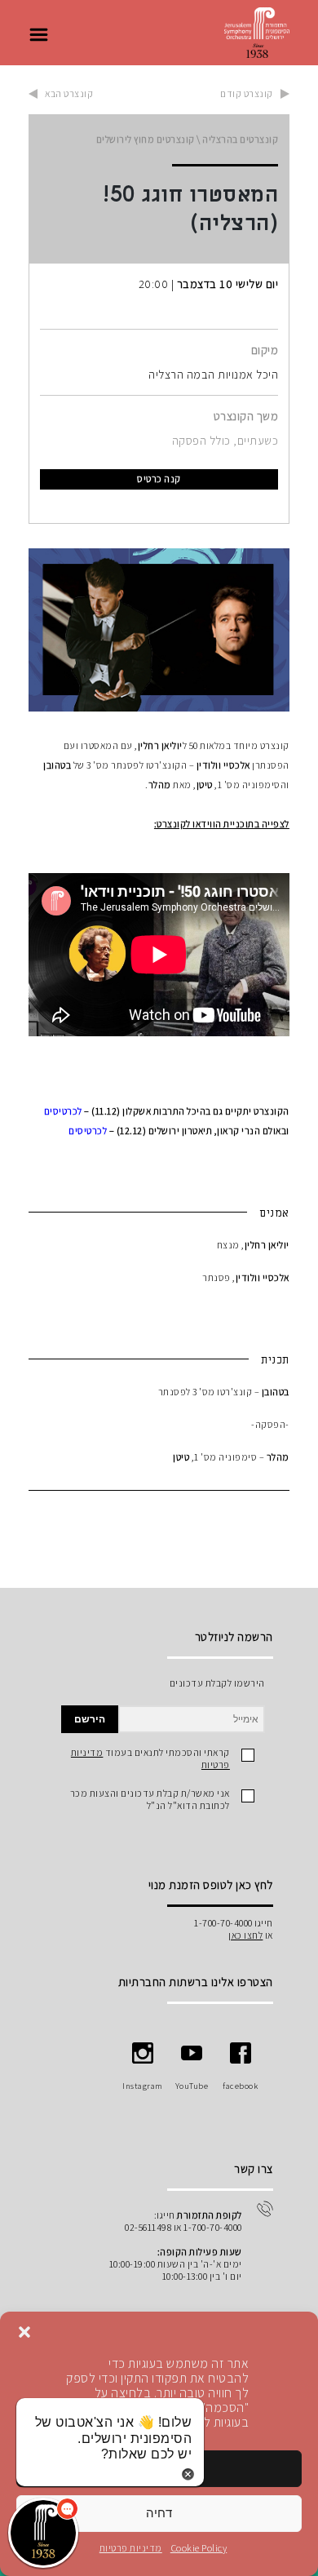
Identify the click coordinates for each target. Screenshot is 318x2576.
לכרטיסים (63, 1111)
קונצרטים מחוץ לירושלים (146, 139)
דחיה (159, 2513)
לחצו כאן (245, 1935)
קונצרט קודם (247, 93)
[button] (24, 2332)
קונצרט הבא (69, 93)
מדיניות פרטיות (131, 2548)
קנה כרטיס (159, 479)
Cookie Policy (199, 2548)
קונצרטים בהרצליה (240, 139)
